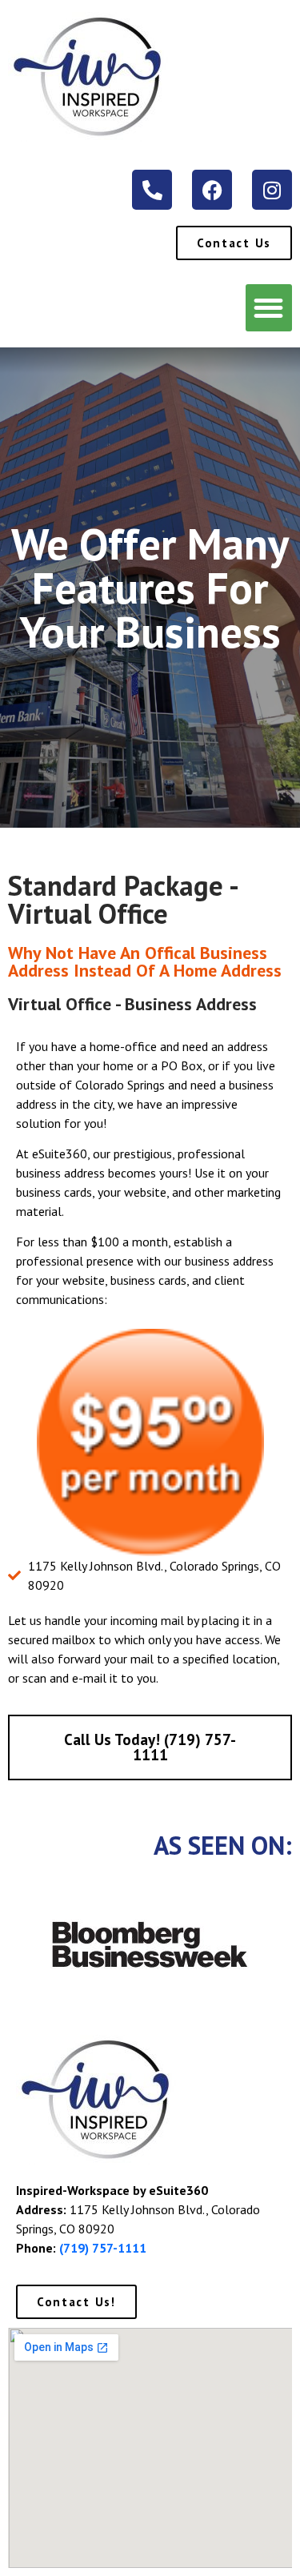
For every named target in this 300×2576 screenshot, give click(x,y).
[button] (269, 308)
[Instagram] (272, 190)
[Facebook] (212, 190)
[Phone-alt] (152, 190)
